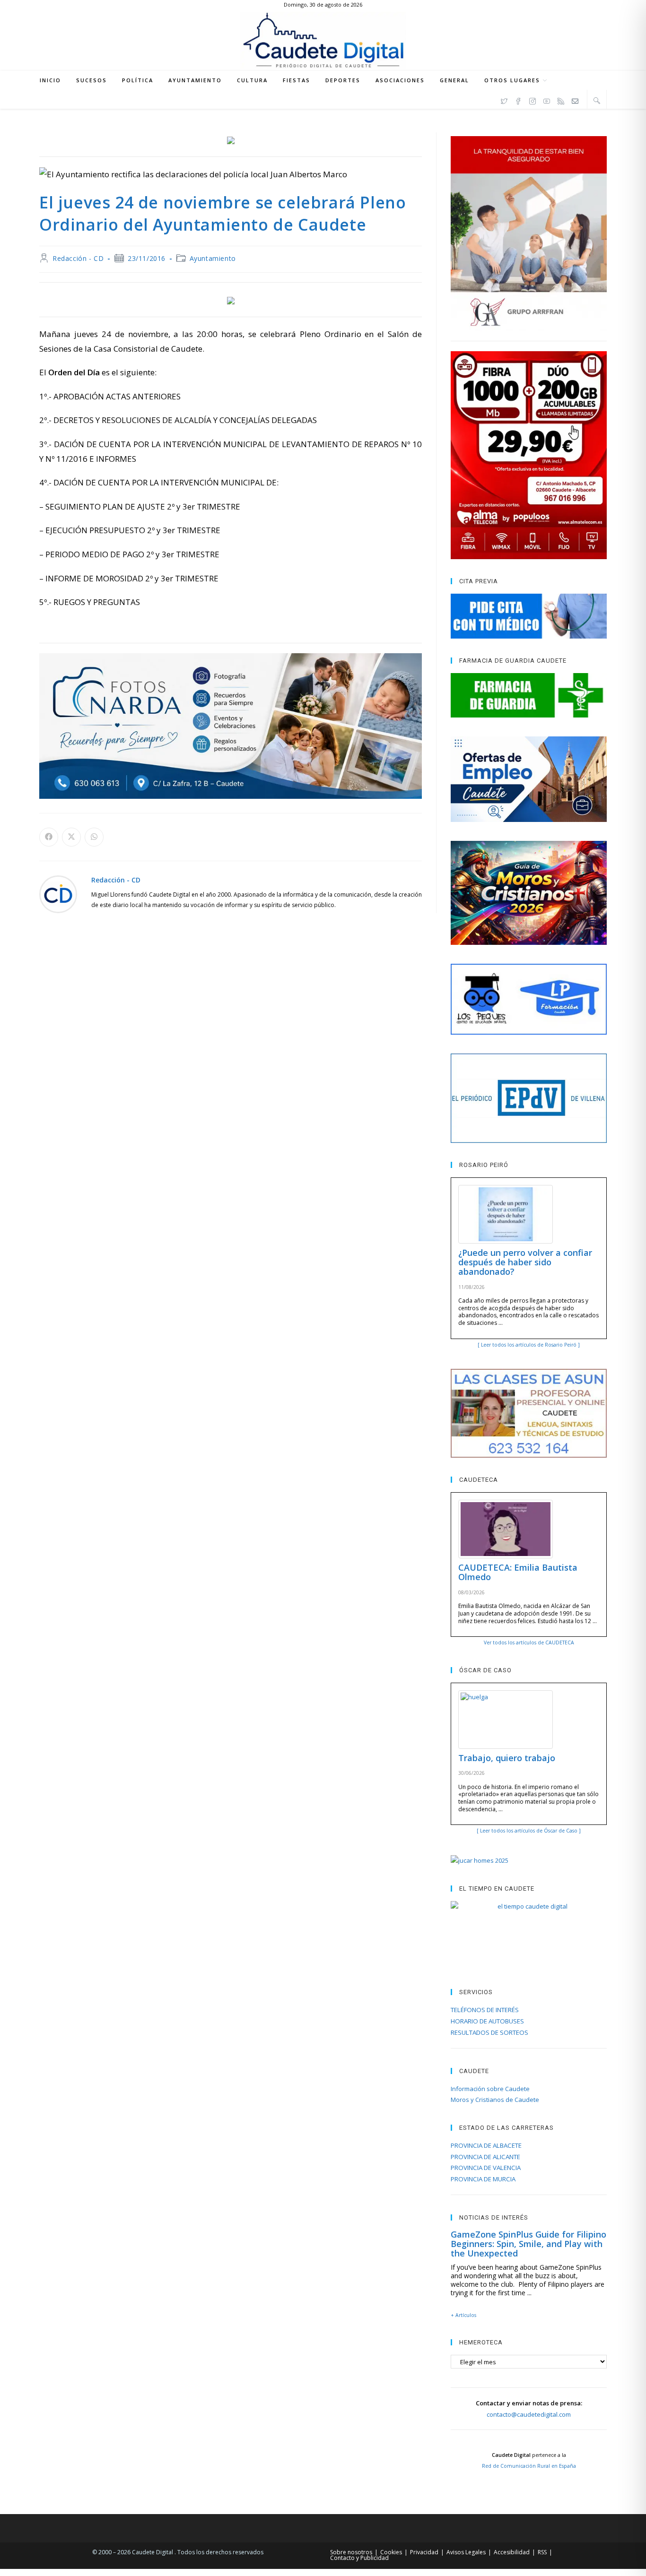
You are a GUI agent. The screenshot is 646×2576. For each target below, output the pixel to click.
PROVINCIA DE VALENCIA (486, 2168)
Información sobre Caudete (490, 2089)
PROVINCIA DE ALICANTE (485, 2157)
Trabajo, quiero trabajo (507, 1758)
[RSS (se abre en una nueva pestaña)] (561, 100)
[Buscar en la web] (597, 100)
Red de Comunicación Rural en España (529, 2466)
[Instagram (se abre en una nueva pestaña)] (533, 100)
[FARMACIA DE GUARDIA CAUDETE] (529, 695)
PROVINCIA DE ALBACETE (486, 2145)
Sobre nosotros (351, 2552)
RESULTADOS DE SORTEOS (489, 2032)
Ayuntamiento (213, 258)
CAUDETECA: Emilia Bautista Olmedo (518, 1572)
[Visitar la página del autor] (58, 894)
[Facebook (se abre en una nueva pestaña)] (518, 100)
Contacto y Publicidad (359, 2558)
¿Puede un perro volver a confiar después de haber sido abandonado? (525, 1262)
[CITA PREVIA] (529, 616)
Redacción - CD (78, 258)
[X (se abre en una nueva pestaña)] (504, 100)
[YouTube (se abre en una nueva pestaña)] (547, 100)
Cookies (391, 2552)
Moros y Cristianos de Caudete (495, 2100)
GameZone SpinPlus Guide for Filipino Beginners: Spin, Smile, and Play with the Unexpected (528, 2244)
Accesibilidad (512, 2552)
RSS (542, 2552)
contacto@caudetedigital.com (529, 2414)
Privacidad (424, 2552)
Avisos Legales (466, 2552)
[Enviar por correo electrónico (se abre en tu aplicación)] (575, 100)
